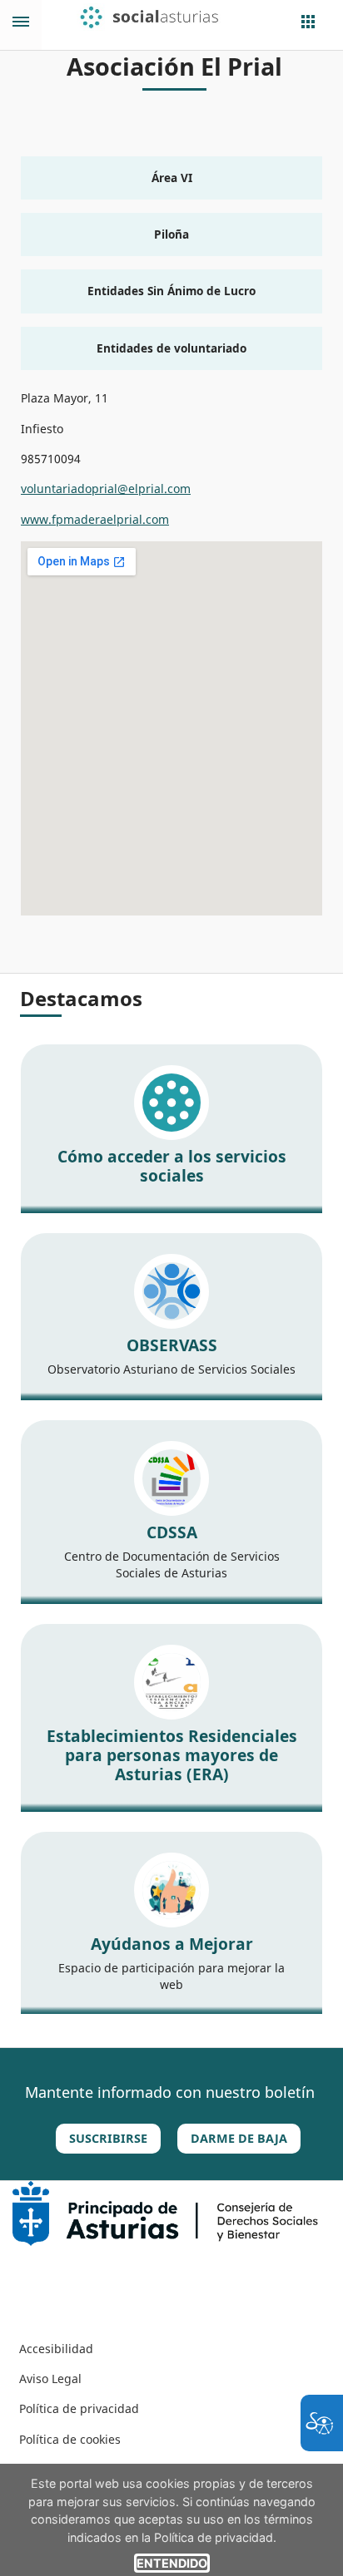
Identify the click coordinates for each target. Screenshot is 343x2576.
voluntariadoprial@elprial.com (106, 489)
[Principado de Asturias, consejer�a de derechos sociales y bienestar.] (165, 2212)
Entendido (172, 2563)
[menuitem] (56, 2349)
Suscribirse (108, 2138)
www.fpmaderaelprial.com (95, 519)
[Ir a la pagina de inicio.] (160, 17)
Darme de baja (239, 2138)
